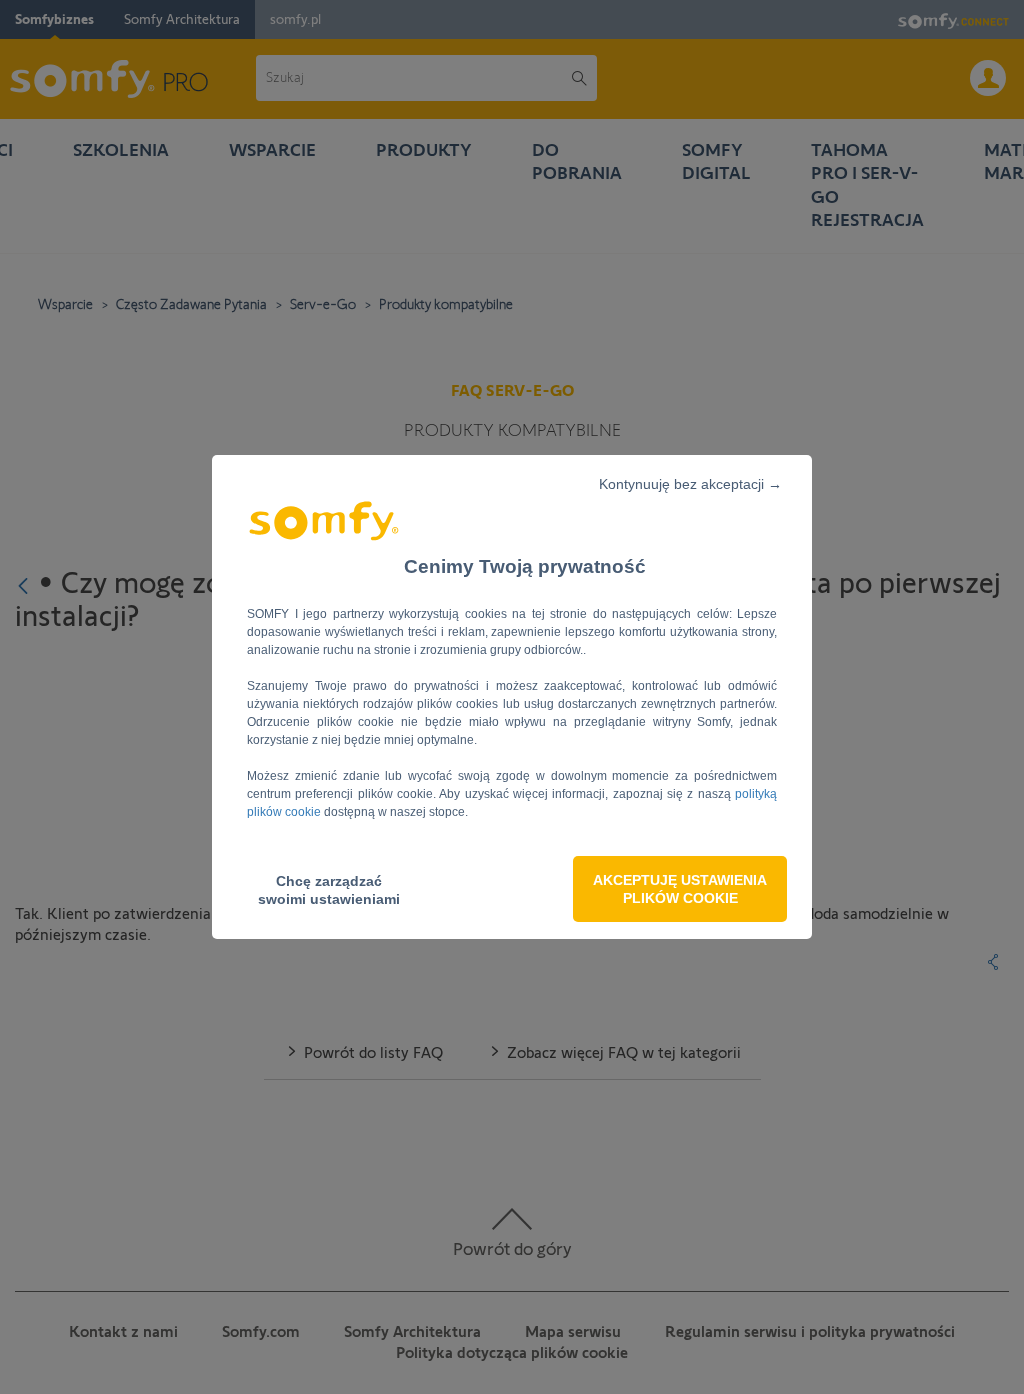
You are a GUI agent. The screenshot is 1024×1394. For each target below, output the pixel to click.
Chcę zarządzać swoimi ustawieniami (329, 890)
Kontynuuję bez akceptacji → (690, 484)
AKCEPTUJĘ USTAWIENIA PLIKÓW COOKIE (680, 889)
